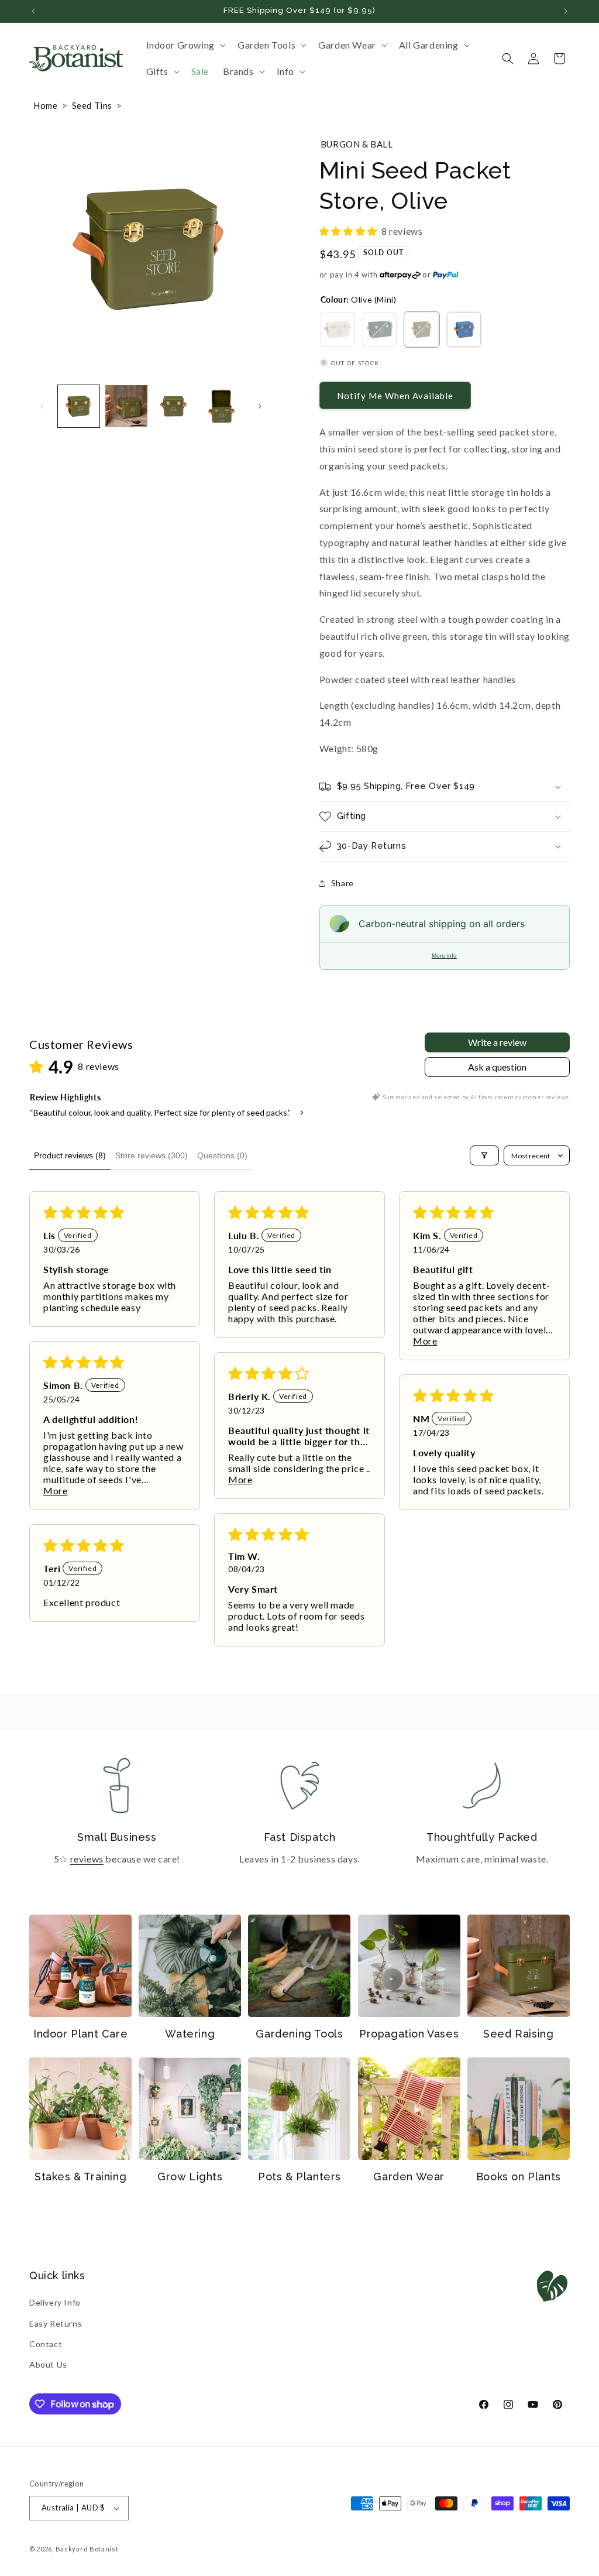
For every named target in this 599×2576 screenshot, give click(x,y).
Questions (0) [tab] (222, 1155)
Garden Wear (409, 2177)
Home (45, 105)
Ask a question (497, 1067)
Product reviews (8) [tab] (70, 1155)
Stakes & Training (80, 2177)
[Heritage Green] (380, 330)
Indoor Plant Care (80, 2034)
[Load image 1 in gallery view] (79, 406)
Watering (190, 2034)
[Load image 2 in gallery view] (126, 406)
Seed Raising (518, 2034)
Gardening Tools (299, 2034)
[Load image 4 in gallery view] (221, 406)
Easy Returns (56, 2323)
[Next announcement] (566, 11)
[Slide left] (42, 406)
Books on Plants (519, 2177)
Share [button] (342, 883)
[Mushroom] (338, 330)
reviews (87, 1859)
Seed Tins (92, 105)
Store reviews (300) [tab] (152, 1155)
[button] (185, 45)
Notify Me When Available (395, 396)
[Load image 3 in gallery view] (174, 406)
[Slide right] (260, 406)
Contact (46, 2344)
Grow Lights (190, 2177)
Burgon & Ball (357, 144)
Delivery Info (55, 2302)
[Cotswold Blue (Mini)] (464, 330)
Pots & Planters (299, 2177)
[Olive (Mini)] (422, 330)
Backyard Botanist (87, 2549)
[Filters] (484, 1155)
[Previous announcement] (33, 11)
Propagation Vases (409, 2034)
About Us (48, 2364)
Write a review (497, 1042)
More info (444, 956)
